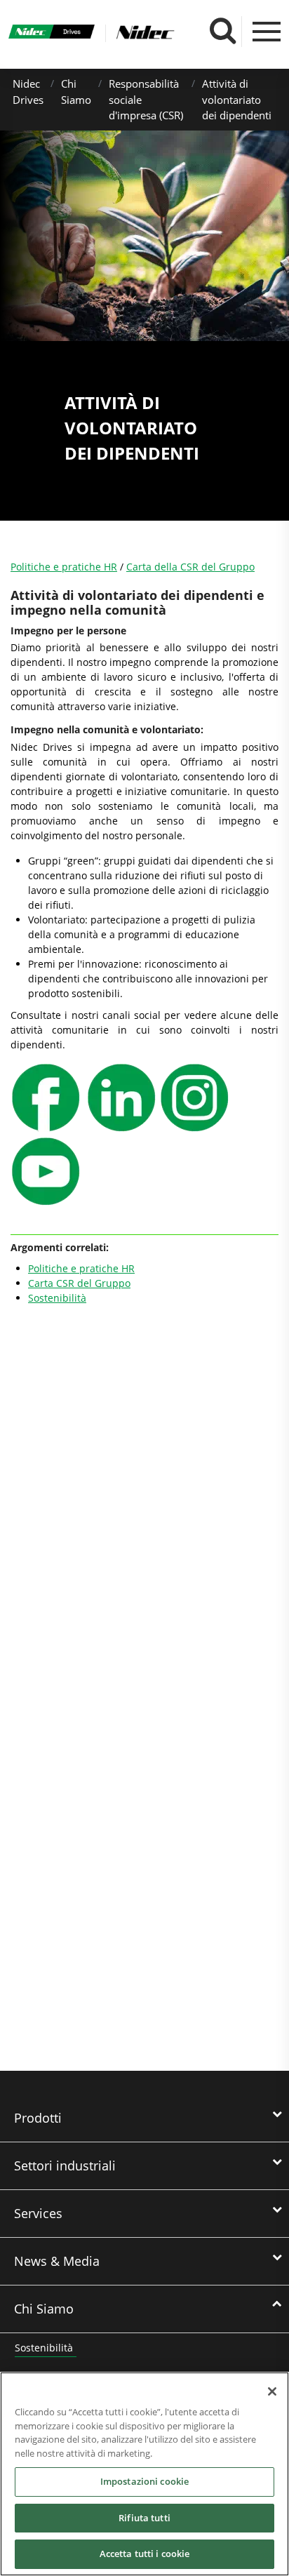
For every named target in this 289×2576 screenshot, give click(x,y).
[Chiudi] (272, 2391)
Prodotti (38, 2118)
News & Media (57, 2261)
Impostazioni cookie (144, 2481)
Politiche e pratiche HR (64, 567)
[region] (144, 2474)
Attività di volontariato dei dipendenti (237, 99)
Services (38, 2213)
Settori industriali (65, 2165)
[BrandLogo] (52, 33)
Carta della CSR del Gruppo (190, 567)
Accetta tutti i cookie (145, 2554)
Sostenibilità (57, 1298)
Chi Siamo (44, 2309)
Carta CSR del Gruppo (79, 1283)
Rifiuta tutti (144, 2518)
